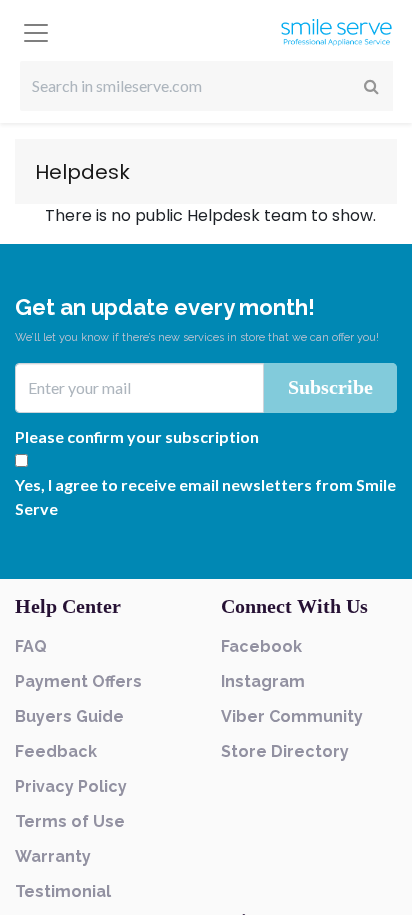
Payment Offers (78, 681)
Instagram (263, 681)
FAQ (31, 646)
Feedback (56, 751)
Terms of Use (70, 821)
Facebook (261, 646)
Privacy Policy (71, 786)
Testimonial (63, 891)
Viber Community (292, 716)
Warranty (53, 856)
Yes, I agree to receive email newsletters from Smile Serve (205, 496)
